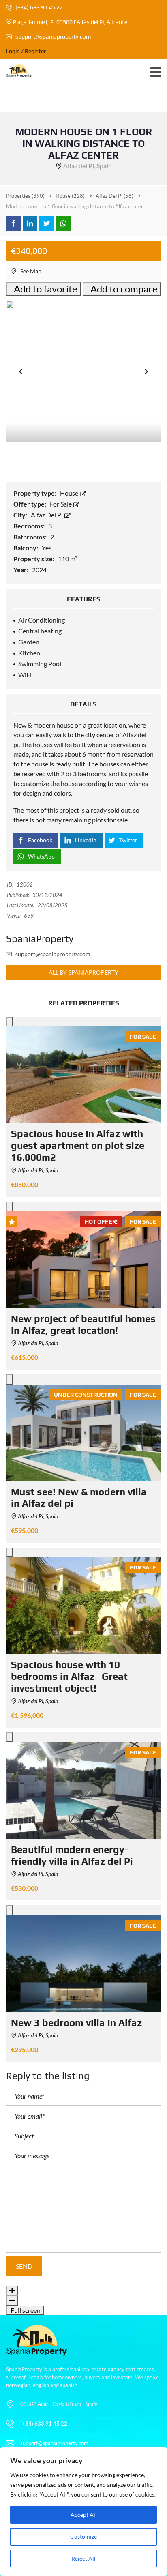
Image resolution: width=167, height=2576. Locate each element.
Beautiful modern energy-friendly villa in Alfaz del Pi (72, 1855)
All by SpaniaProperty (83, 972)
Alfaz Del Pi (47, 515)
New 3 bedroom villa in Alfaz (76, 2023)
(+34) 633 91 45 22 (39, 7)
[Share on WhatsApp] (63, 223)
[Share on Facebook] (13, 223)
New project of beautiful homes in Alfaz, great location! (83, 1324)
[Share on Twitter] (47, 223)
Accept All (84, 2515)
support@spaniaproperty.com (53, 36)
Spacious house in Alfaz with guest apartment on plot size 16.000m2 (78, 1145)
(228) (70, 196)
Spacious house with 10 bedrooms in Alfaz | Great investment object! (69, 1676)
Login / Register (26, 51)
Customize (83, 2536)
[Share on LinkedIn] (30, 223)
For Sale (61, 504)
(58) (115, 196)
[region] (83, 2512)
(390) (25, 196)
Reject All (83, 2558)
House (70, 493)
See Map (30, 271)
